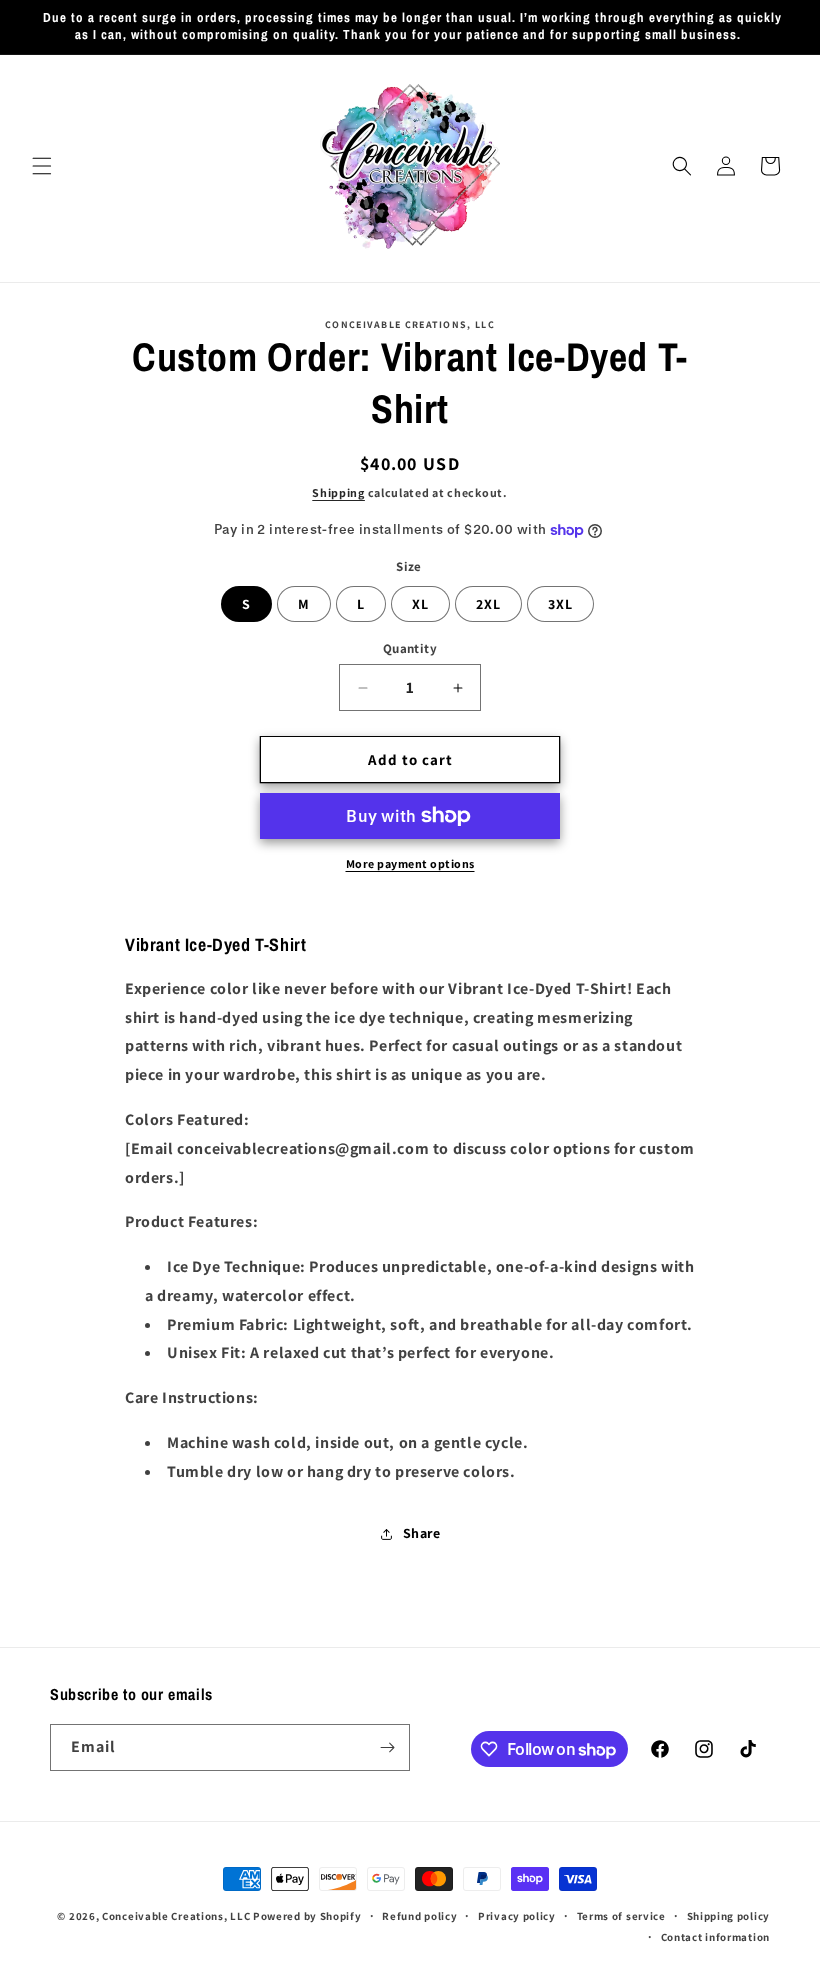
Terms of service (621, 1916)
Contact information (715, 1937)
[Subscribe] (387, 1747)
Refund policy (419, 1916)
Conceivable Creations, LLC (176, 1916)
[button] (42, 166)
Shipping (338, 492)
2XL (488, 604)
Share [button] (422, 1533)
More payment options (410, 863)
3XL (560, 604)
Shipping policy (729, 1916)
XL (420, 604)
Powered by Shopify (307, 1916)
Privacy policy (517, 1916)
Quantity (410, 648)
